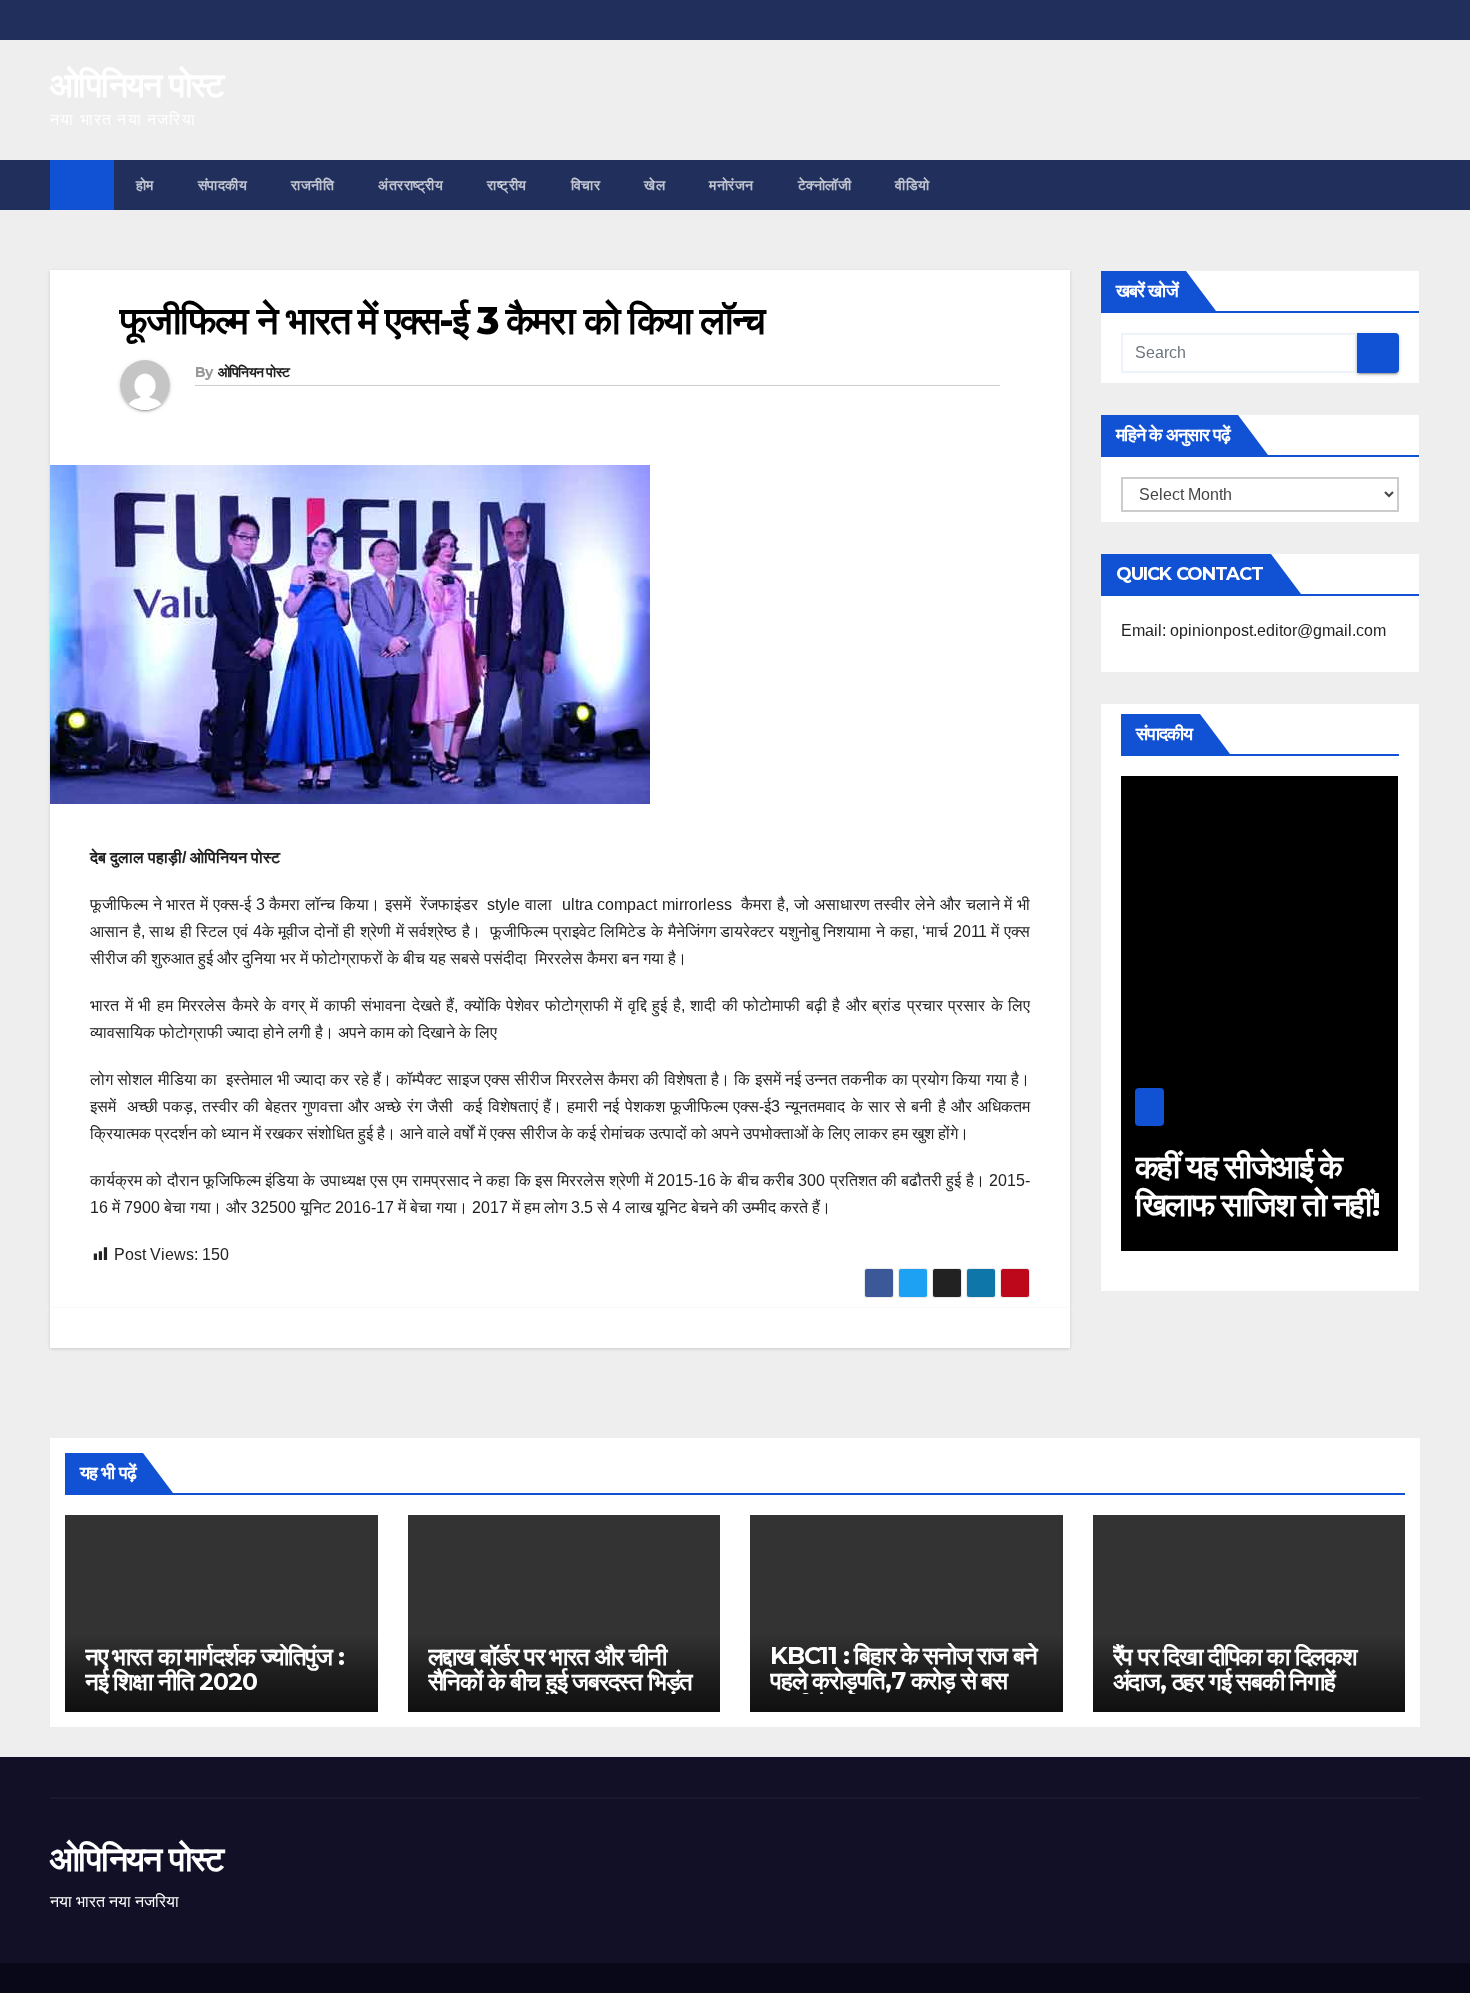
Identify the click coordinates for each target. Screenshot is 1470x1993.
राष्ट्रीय (507, 185)
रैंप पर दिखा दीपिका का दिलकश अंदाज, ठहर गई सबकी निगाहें (1235, 1669)
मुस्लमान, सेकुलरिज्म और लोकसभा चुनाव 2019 (1280, 1205)
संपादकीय (223, 185)
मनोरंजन (731, 185)
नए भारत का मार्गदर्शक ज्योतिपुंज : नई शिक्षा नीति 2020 (214, 1669)
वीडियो (912, 185)
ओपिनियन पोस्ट (136, 85)
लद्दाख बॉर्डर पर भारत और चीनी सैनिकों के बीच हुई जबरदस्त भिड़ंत (560, 1669)
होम (145, 185)
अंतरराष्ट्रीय (410, 185)
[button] (1406, 184)
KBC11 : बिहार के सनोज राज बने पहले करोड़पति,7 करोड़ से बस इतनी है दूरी (903, 1680)
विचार (586, 185)
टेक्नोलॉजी (825, 185)
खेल (654, 185)
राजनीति (312, 185)
